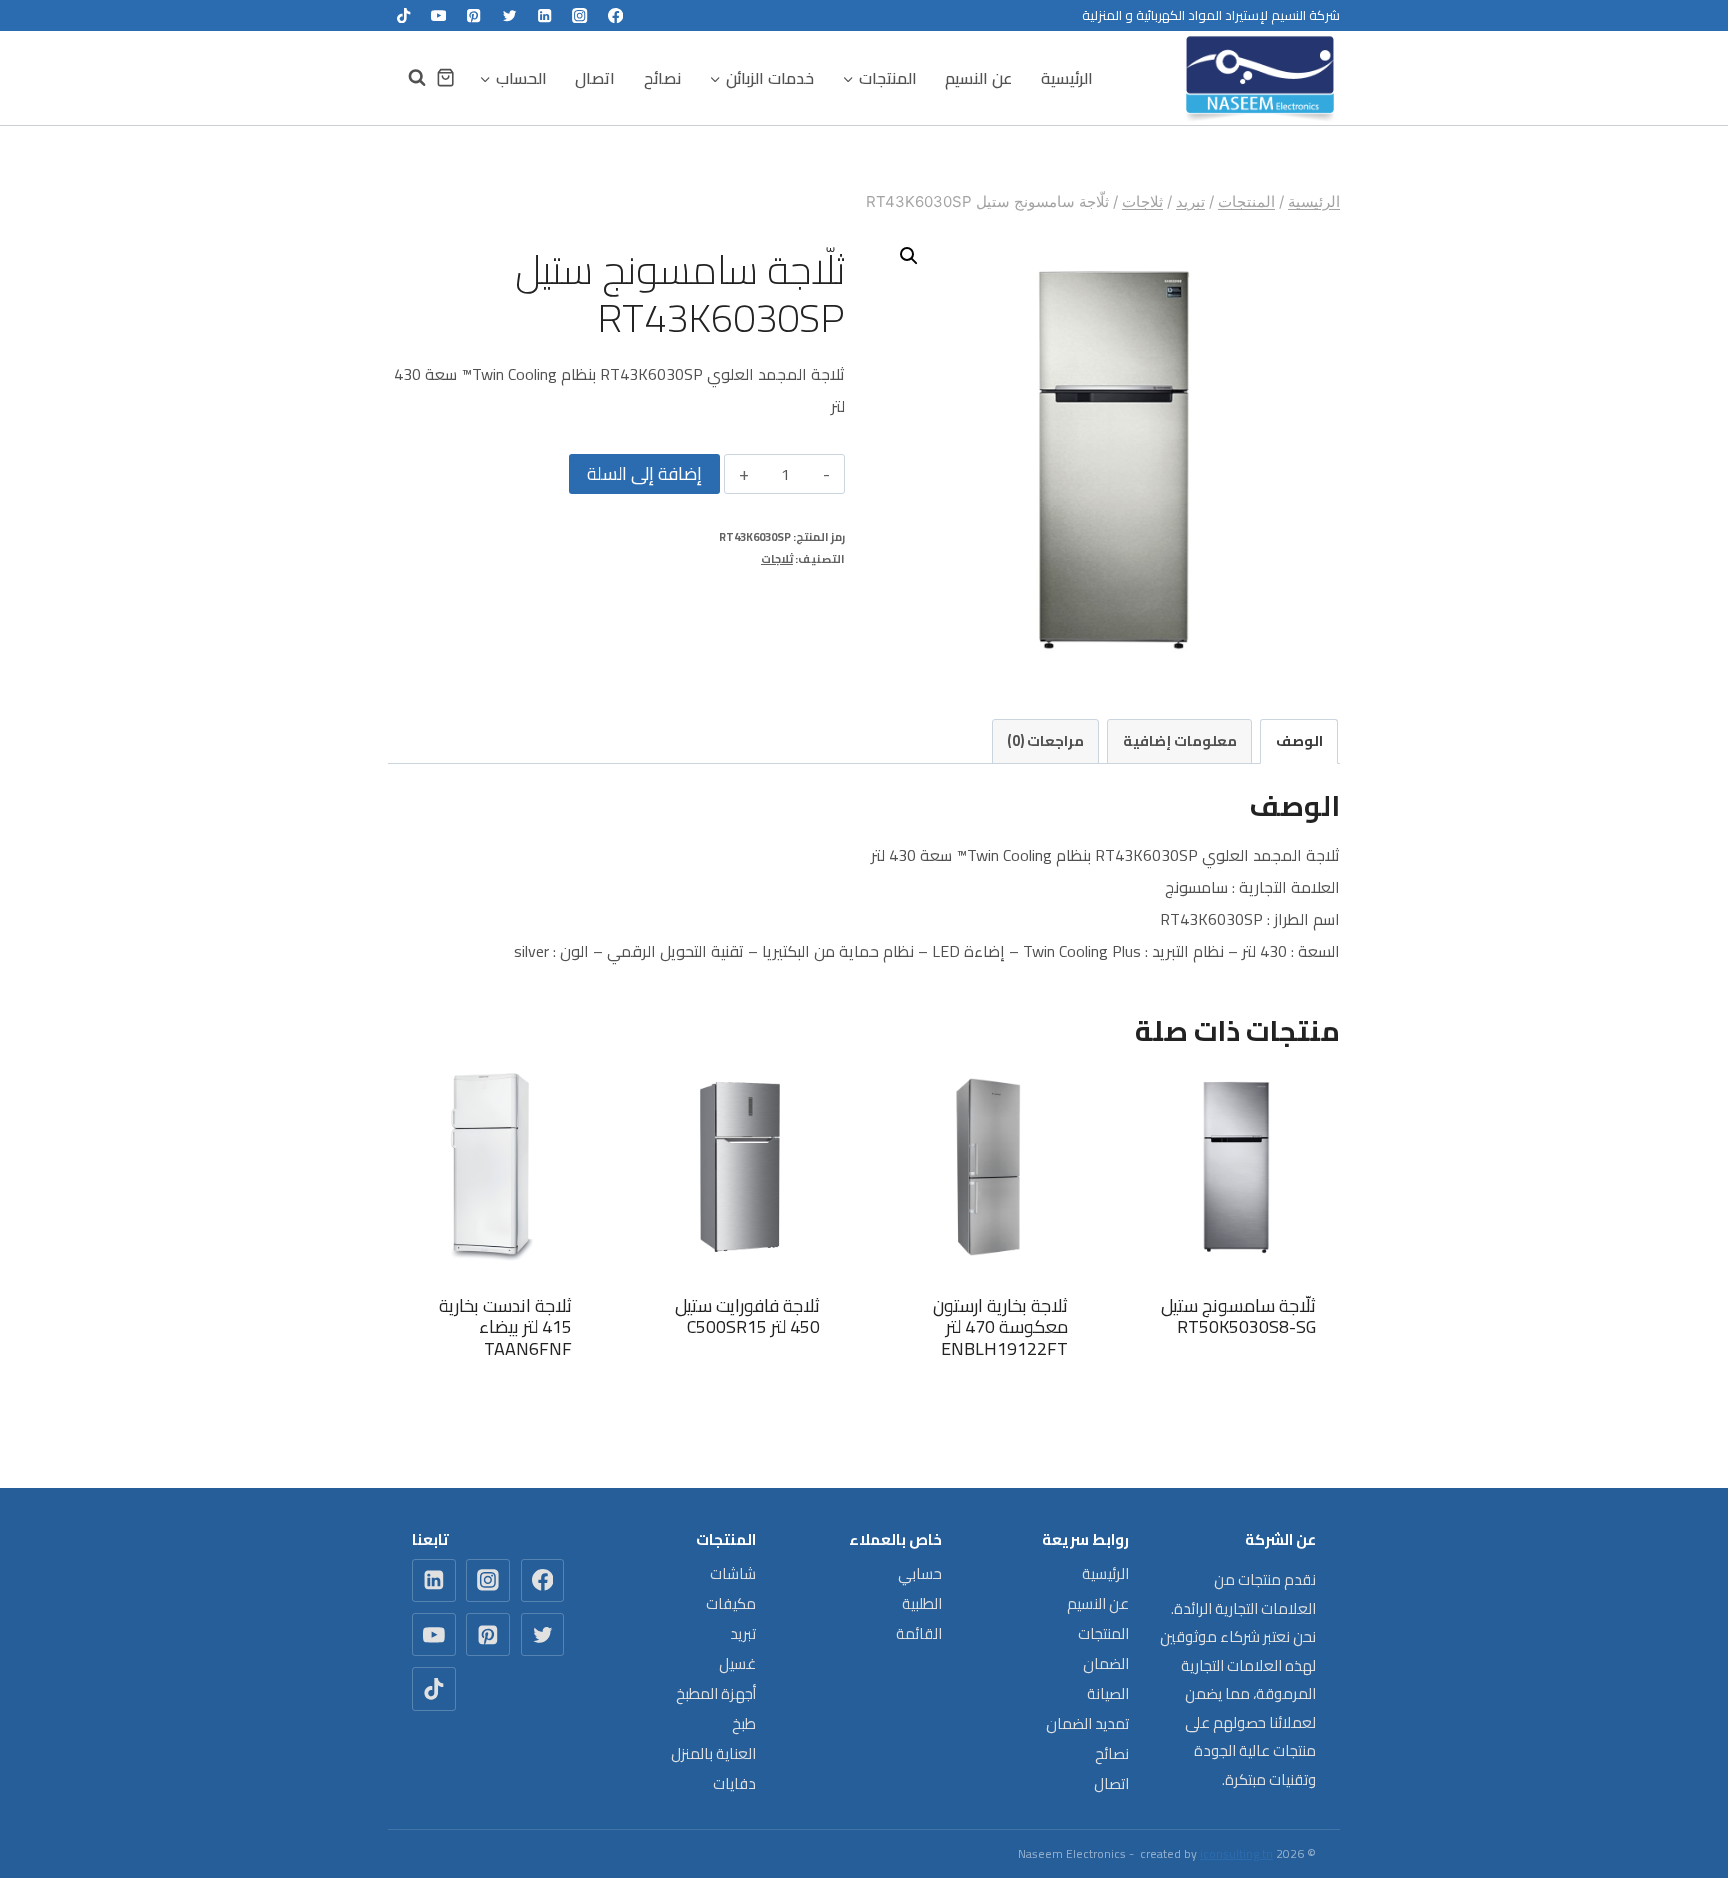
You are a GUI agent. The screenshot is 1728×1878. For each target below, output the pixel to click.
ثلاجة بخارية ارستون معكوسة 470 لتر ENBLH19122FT (1000, 1327)
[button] (909, 256)
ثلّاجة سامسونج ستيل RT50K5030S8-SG (1238, 1316)
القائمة (919, 1633)
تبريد (743, 1633)
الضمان (1106, 1663)
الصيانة (1108, 1693)
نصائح (662, 78)
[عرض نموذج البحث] (407, 78)
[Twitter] (509, 15)
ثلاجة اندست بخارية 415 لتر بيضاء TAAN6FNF (505, 1327)
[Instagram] (580, 15)
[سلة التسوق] (445, 77)
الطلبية (922, 1603)
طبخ (744, 1723)
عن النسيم (978, 78)
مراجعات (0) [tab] (1045, 740)
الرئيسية (1067, 78)
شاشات (733, 1573)
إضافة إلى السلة (644, 473)
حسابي (920, 1573)
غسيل (737, 1663)
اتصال (595, 78)
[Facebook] (615, 15)
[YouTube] (438, 15)
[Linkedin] (544, 15)
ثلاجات (777, 558)
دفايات (734, 1783)
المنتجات (1103, 1633)
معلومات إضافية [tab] (1180, 740)
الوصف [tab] (1299, 740)
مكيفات (731, 1603)
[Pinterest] (474, 15)
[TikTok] (403, 15)
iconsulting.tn (1236, 1853)
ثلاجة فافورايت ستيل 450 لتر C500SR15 (747, 1316)
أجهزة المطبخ (716, 1693)
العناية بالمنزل (713, 1753)
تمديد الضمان (1087, 1723)
